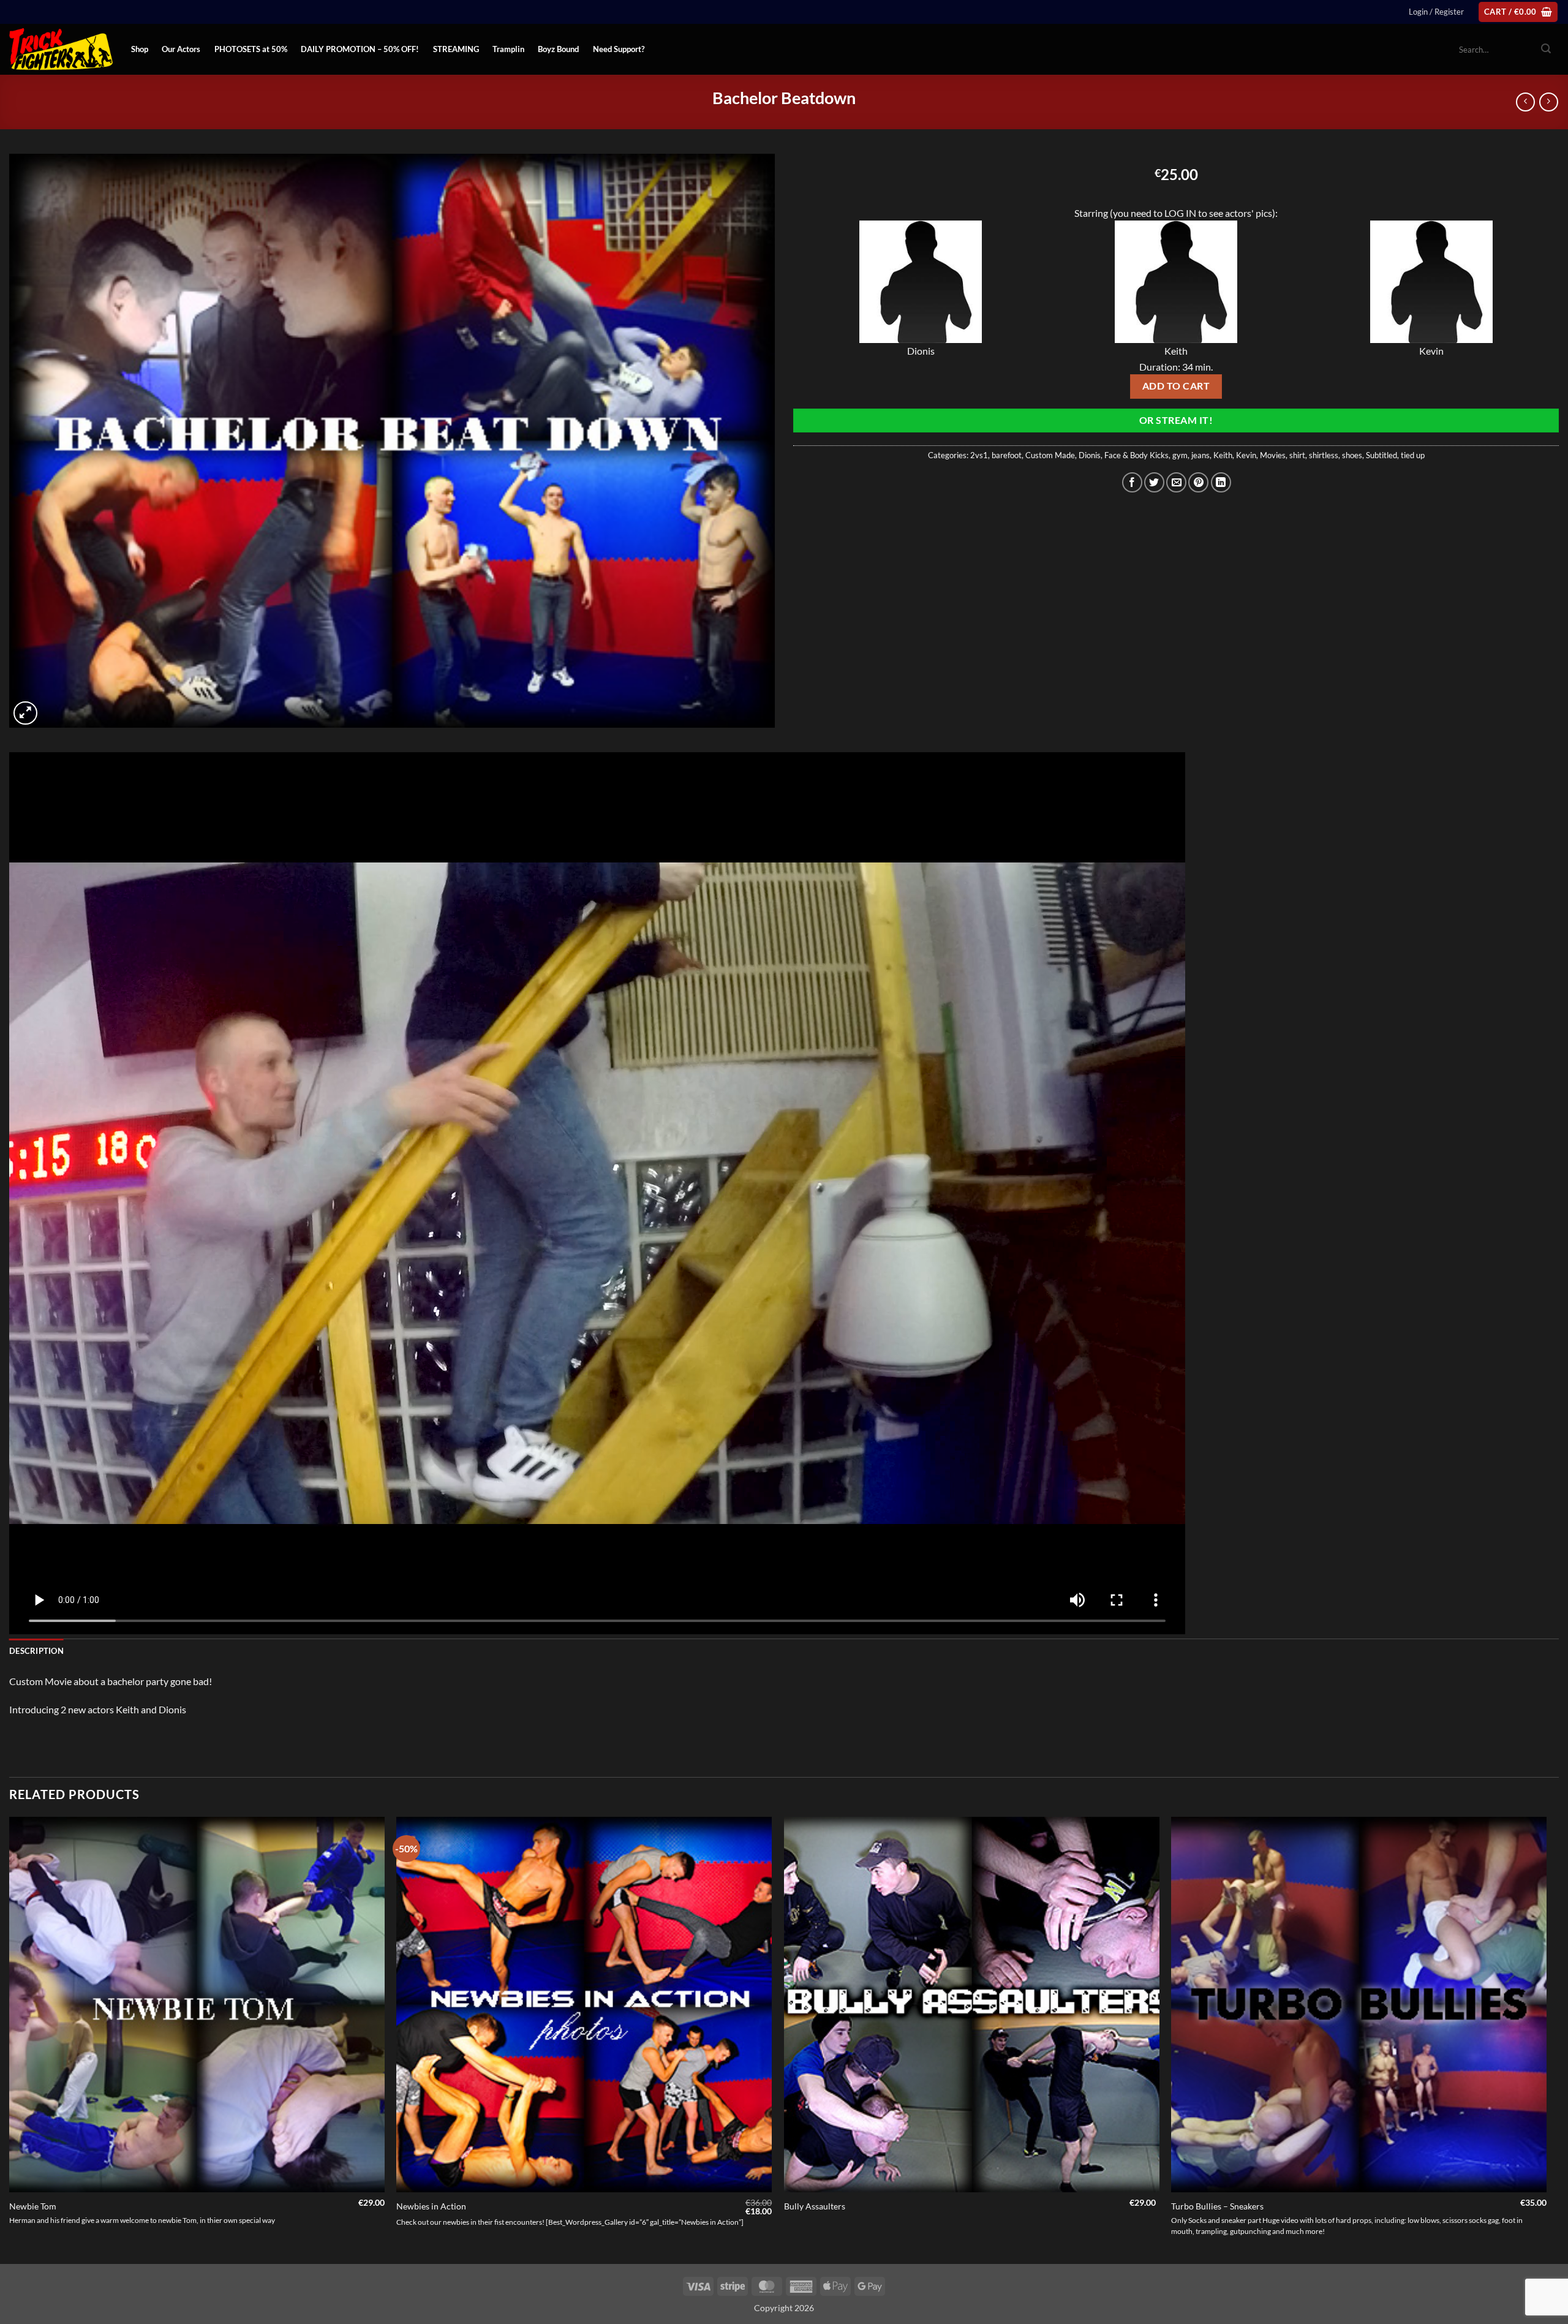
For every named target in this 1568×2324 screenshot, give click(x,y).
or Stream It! (1176, 420)
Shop (140, 49)
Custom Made (1050, 455)
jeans (1200, 455)
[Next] (1546, 2039)
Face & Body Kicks (1136, 455)
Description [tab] (36, 1651)
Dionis (1090, 455)
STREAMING (456, 49)
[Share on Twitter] (1154, 482)
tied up (1413, 455)
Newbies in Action (431, 2206)
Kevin (1246, 455)
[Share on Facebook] (1132, 482)
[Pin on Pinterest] (1198, 482)
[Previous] (10, 2039)
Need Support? (619, 49)
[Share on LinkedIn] (1221, 482)
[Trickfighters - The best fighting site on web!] (61, 49)
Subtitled (1381, 455)
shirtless (1324, 455)
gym (1180, 455)
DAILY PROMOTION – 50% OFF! (360, 49)
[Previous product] (1549, 102)
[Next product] (1525, 102)
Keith (1223, 455)
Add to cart (1176, 386)
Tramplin (508, 49)
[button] (1436, 12)
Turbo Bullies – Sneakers (1217, 2206)
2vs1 (979, 455)
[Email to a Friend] (1176, 482)
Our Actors (181, 49)
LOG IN (1180, 213)
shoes (1352, 455)
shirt (1297, 455)
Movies (1273, 455)
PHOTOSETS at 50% (251, 49)
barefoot (1007, 455)
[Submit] (1546, 50)
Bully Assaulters (815, 2206)
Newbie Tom (33, 2206)
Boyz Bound (558, 49)
